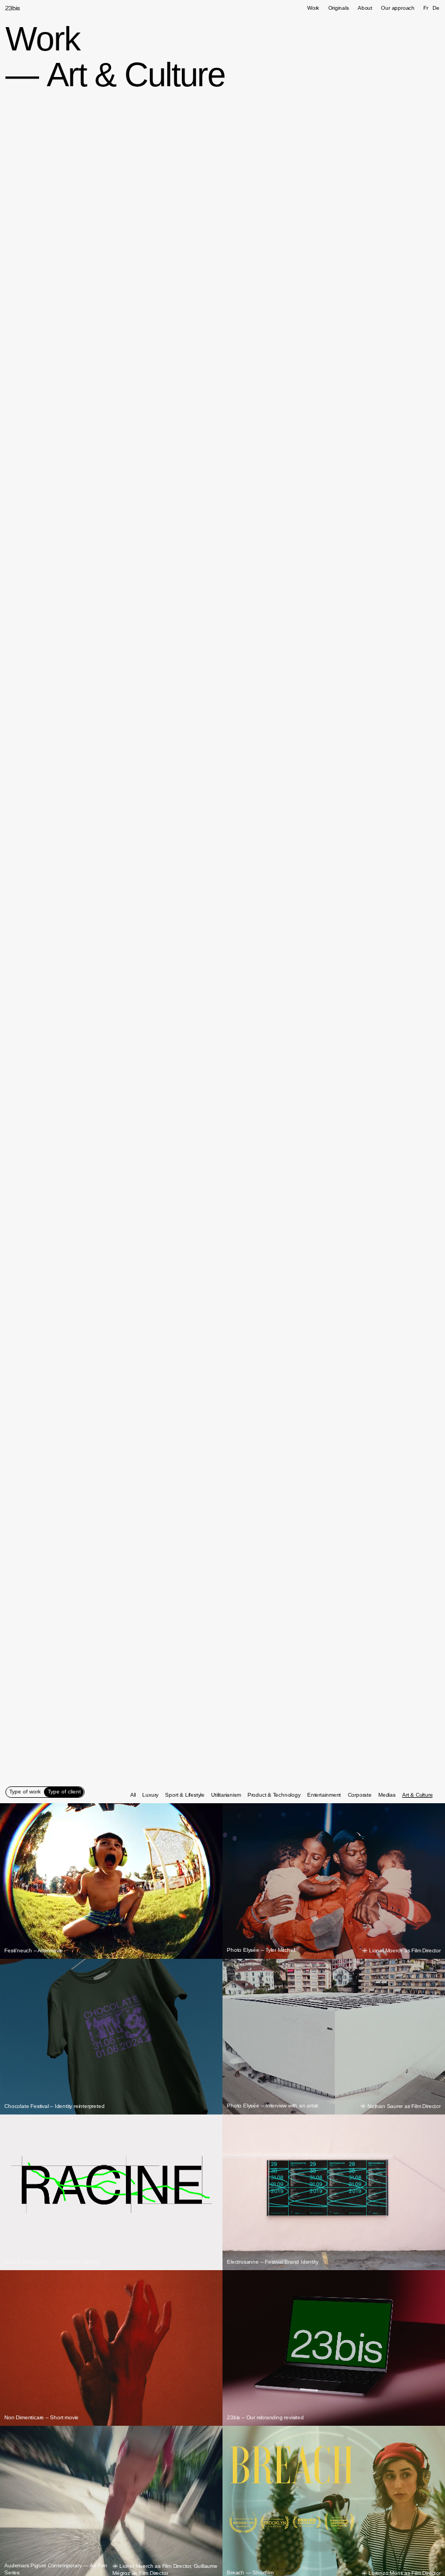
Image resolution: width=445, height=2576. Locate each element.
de (436, 8)
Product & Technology (274, 1795)
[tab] (25, 1792)
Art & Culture (417, 1795)
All (133, 1795)
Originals (339, 8)
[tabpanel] (282, 1795)
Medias (387, 1795)
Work (313, 8)
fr (426, 8)
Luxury (150, 1795)
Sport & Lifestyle (185, 1795)
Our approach (398, 8)
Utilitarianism (226, 1795)
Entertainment (324, 1795)
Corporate (360, 1795)
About (365, 8)
